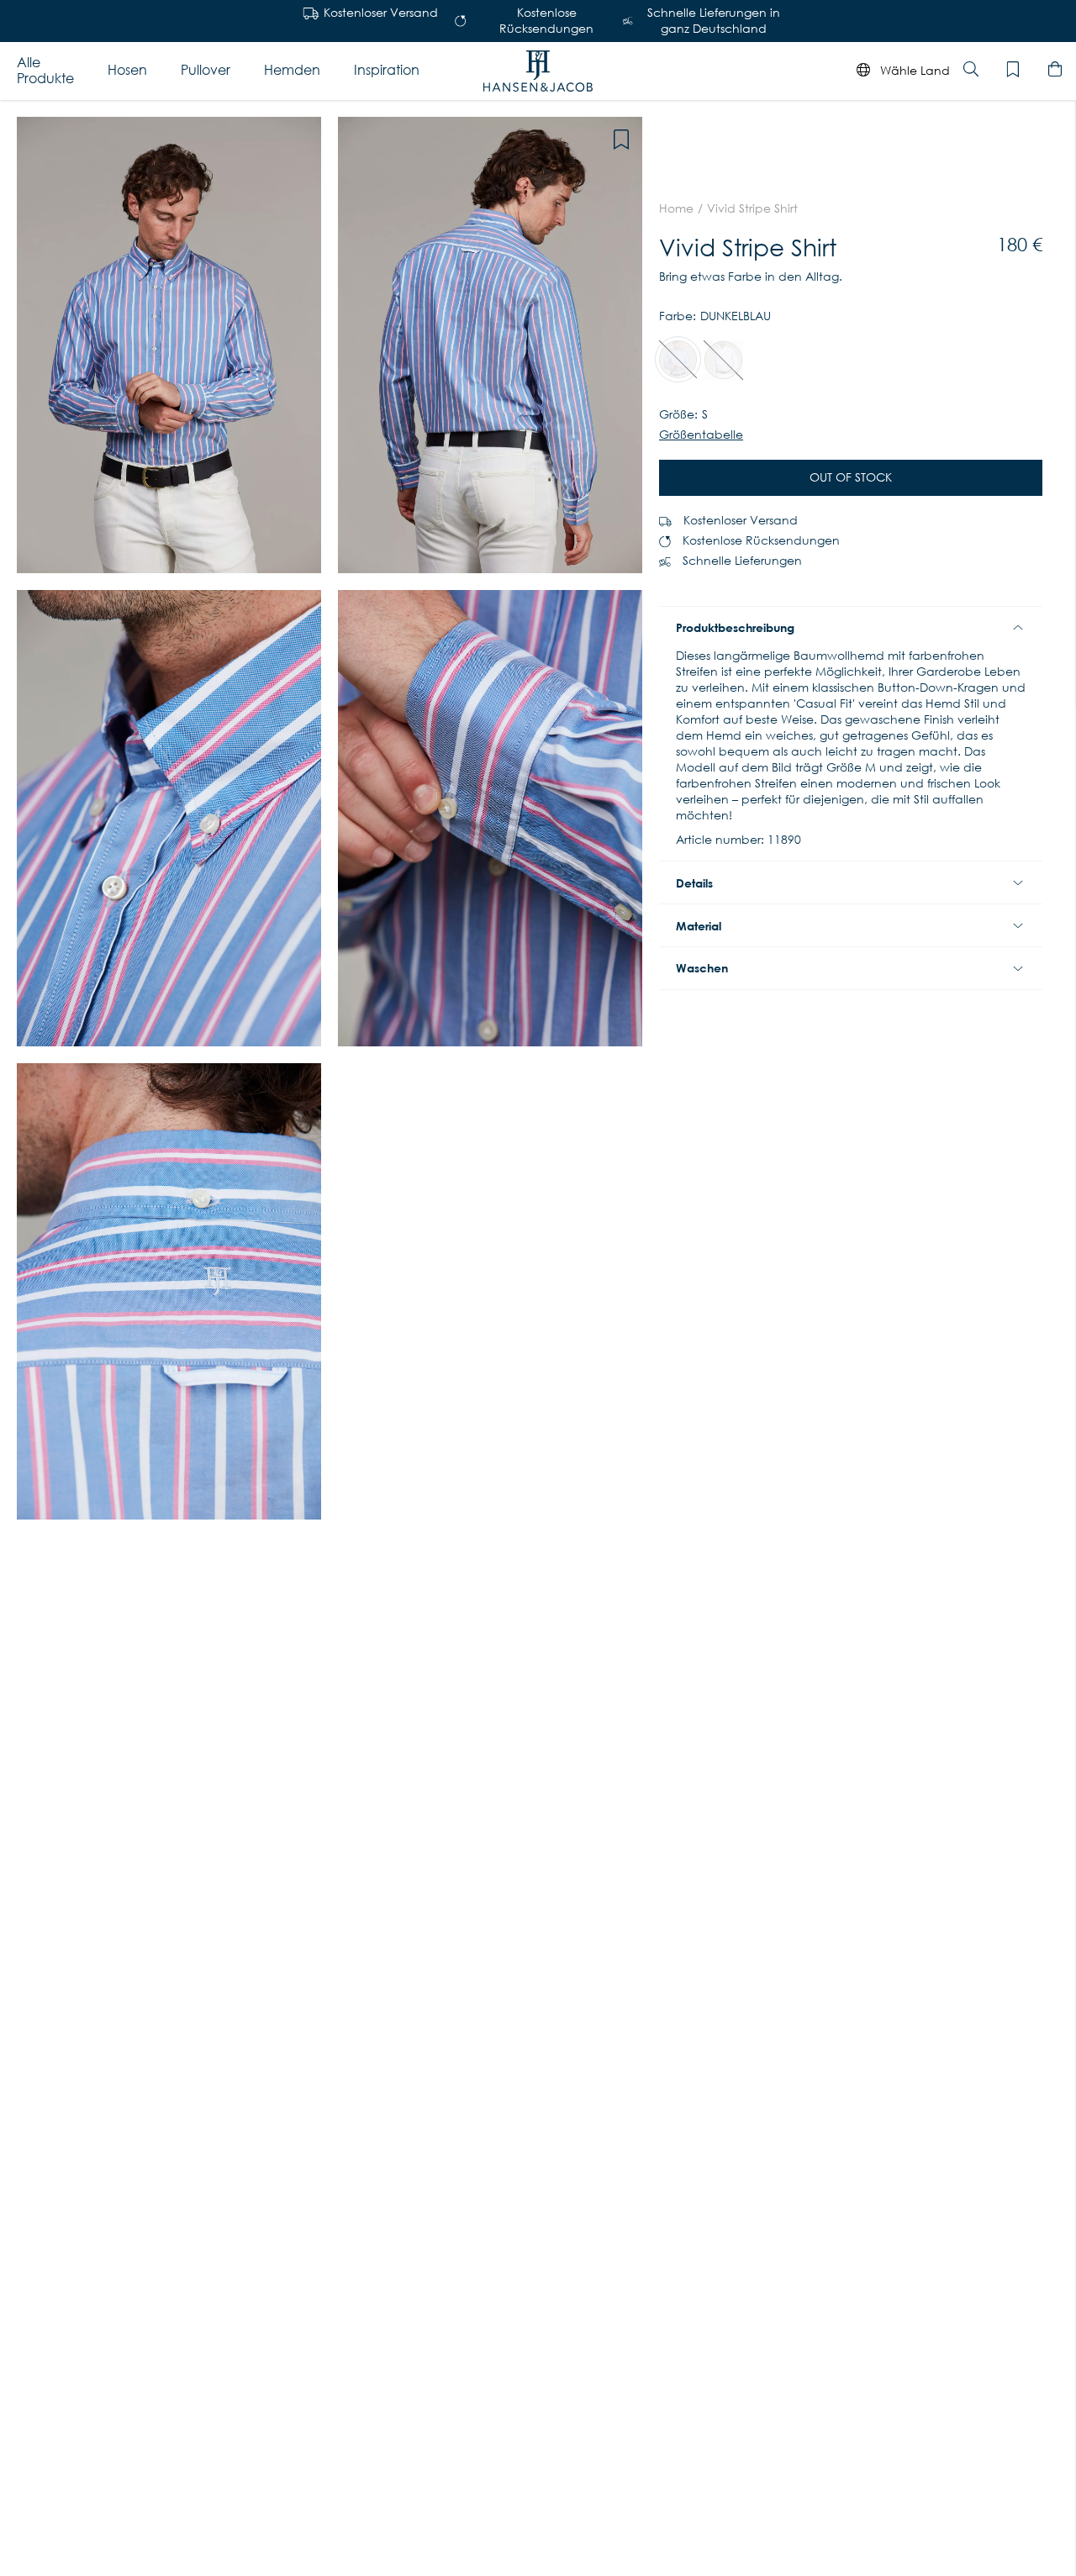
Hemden (292, 70)
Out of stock (851, 477)
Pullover (206, 70)
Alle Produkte (45, 70)
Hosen (127, 70)
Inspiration (387, 70)
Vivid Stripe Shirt (752, 208)
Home (676, 208)
